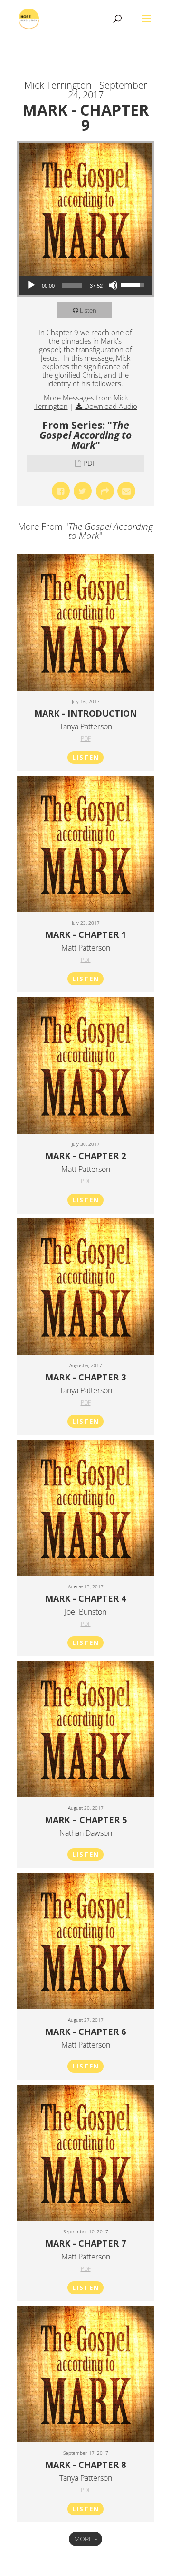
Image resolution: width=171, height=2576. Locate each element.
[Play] (31, 285)
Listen (88, 310)
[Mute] (113, 285)
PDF (90, 463)
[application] (85, 285)
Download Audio (111, 406)
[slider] (72, 285)
